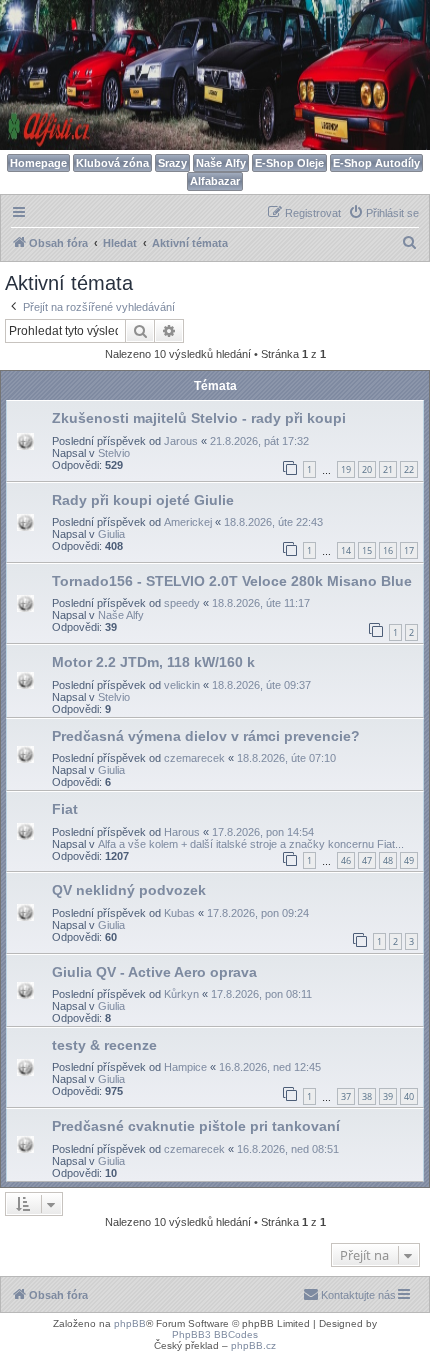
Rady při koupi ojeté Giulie (143, 500)
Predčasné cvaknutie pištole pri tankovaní (196, 1126)
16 (388, 550)
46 (346, 860)
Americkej (188, 522)
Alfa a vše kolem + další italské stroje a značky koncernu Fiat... (251, 844)
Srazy (172, 163)
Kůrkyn (181, 994)
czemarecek (194, 758)
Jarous (181, 441)
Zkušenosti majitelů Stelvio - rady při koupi (199, 418)
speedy (182, 603)
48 (388, 860)
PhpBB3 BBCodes (215, 1334)
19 (346, 469)
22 (409, 469)
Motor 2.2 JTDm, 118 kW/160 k (153, 662)
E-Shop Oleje (289, 163)
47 (367, 860)
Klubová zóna (112, 163)
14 (346, 550)
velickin (182, 685)
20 (367, 469)
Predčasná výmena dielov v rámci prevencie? (206, 736)
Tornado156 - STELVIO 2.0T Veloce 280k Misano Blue (232, 581)
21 (388, 469)
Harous (182, 832)
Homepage (38, 163)
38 (367, 1096)
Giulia (111, 534)
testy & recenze (104, 1045)
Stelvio (114, 453)
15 (367, 550)
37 (346, 1096)
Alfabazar (215, 181)
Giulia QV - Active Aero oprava (154, 972)
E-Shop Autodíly (376, 163)
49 (409, 860)
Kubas (179, 913)
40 (409, 1096)
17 (409, 550)
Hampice (185, 1067)
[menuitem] (383, 213)
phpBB (130, 1323)
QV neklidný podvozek (129, 890)
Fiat (65, 809)
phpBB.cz (253, 1345)
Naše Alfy (221, 163)
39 (388, 1096)
